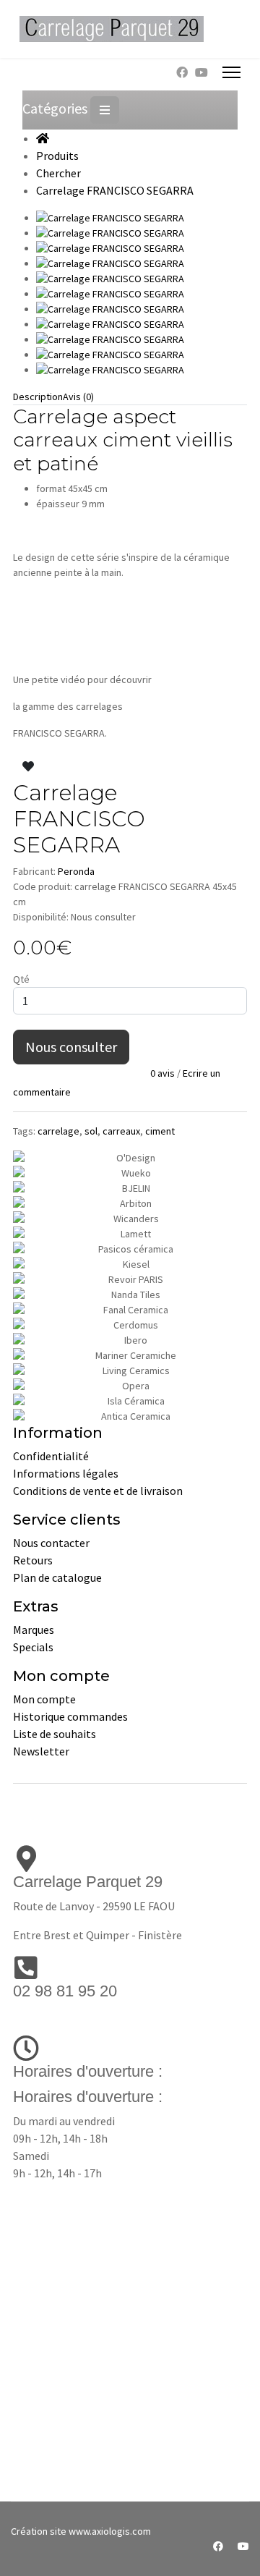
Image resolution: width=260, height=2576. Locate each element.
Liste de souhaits (55, 1734)
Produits (57, 156)
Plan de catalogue (57, 1577)
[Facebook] (182, 72)
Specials (33, 1647)
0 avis (162, 1073)
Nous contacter (51, 1543)
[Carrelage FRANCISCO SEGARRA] (142, 218)
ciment (160, 1131)
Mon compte (44, 1699)
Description (38, 397)
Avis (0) (78, 397)
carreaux (121, 1131)
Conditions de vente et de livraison (98, 1491)
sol (91, 1131)
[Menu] (231, 72)
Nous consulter (71, 1047)
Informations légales (66, 1473)
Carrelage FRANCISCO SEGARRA (115, 190)
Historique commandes (70, 1716)
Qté (21, 979)
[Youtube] (201, 72)
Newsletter (41, 1751)
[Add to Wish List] (28, 766)
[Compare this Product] (52, 766)
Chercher (58, 173)
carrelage (58, 1131)
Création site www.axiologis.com (81, 2531)
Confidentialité (51, 1456)
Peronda (76, 871)
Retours (33, 1560)
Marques (34, 1630)
